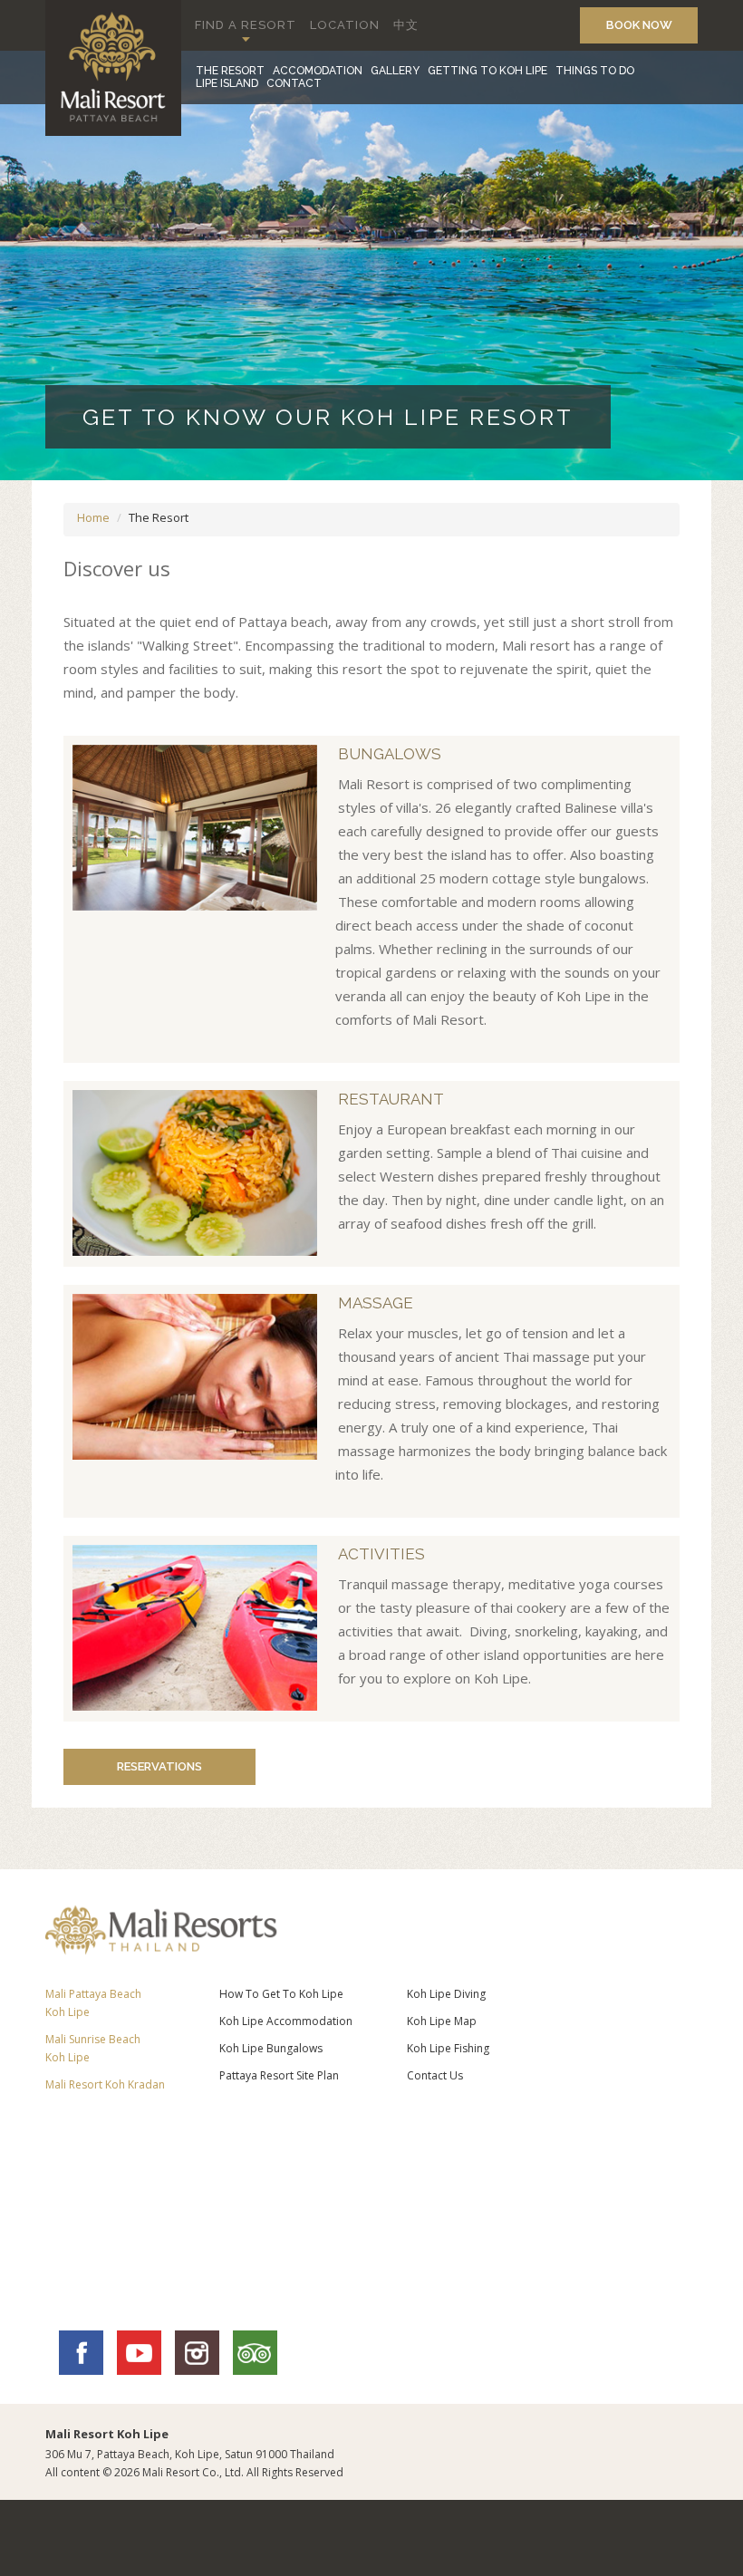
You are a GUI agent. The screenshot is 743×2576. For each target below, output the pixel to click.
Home (93, 517)
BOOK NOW (639, 25)
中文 (406, 25)
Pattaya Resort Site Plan (279, 2075)
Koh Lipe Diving (446, 1994)
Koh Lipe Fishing (448, 2048)
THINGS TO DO (595, 71)
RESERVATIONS (159, 1766)
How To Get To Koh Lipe (281, 1994)
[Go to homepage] (113, 131)
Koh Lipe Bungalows (271, 2048)
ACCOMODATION (318, 71)
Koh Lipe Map (442, 2021)
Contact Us (435, 2075)
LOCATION (345, 25)
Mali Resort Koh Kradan (105, 2084)
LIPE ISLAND (227, 83)
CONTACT (294, 83)
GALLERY (395, 71)
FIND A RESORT (246, 25)
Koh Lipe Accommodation (286, 2021)
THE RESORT (230, 71)
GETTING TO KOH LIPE (487, 71)
